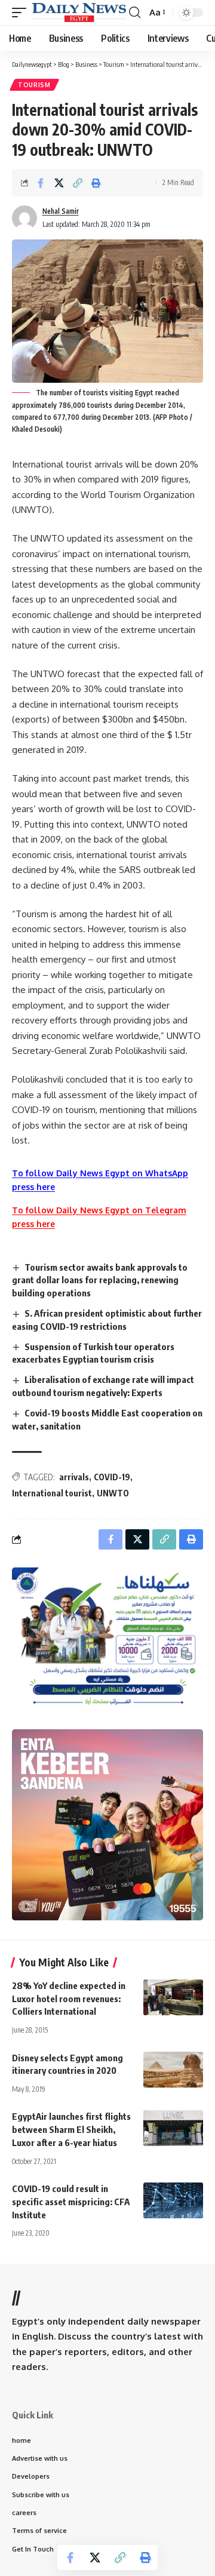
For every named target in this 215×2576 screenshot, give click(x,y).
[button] (22, 12)
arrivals (74, 1477)
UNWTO (113, 1493)
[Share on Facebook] (41, 183)
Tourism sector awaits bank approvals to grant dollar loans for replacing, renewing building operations (100, 1280)
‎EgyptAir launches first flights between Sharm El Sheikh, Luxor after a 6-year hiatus (71, 2129)
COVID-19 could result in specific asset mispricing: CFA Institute (71, 2202)
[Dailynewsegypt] (79, 12)
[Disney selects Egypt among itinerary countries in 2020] (173, 2070)
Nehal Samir (61, 211)
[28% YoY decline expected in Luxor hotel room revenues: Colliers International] (173, 1997)
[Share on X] (59, 183)
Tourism (34, 85)
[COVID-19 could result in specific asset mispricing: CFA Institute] (173, 2200)
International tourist (52, 1493)
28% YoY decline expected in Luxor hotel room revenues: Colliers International (69, 1999)
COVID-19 (112, 1477)
